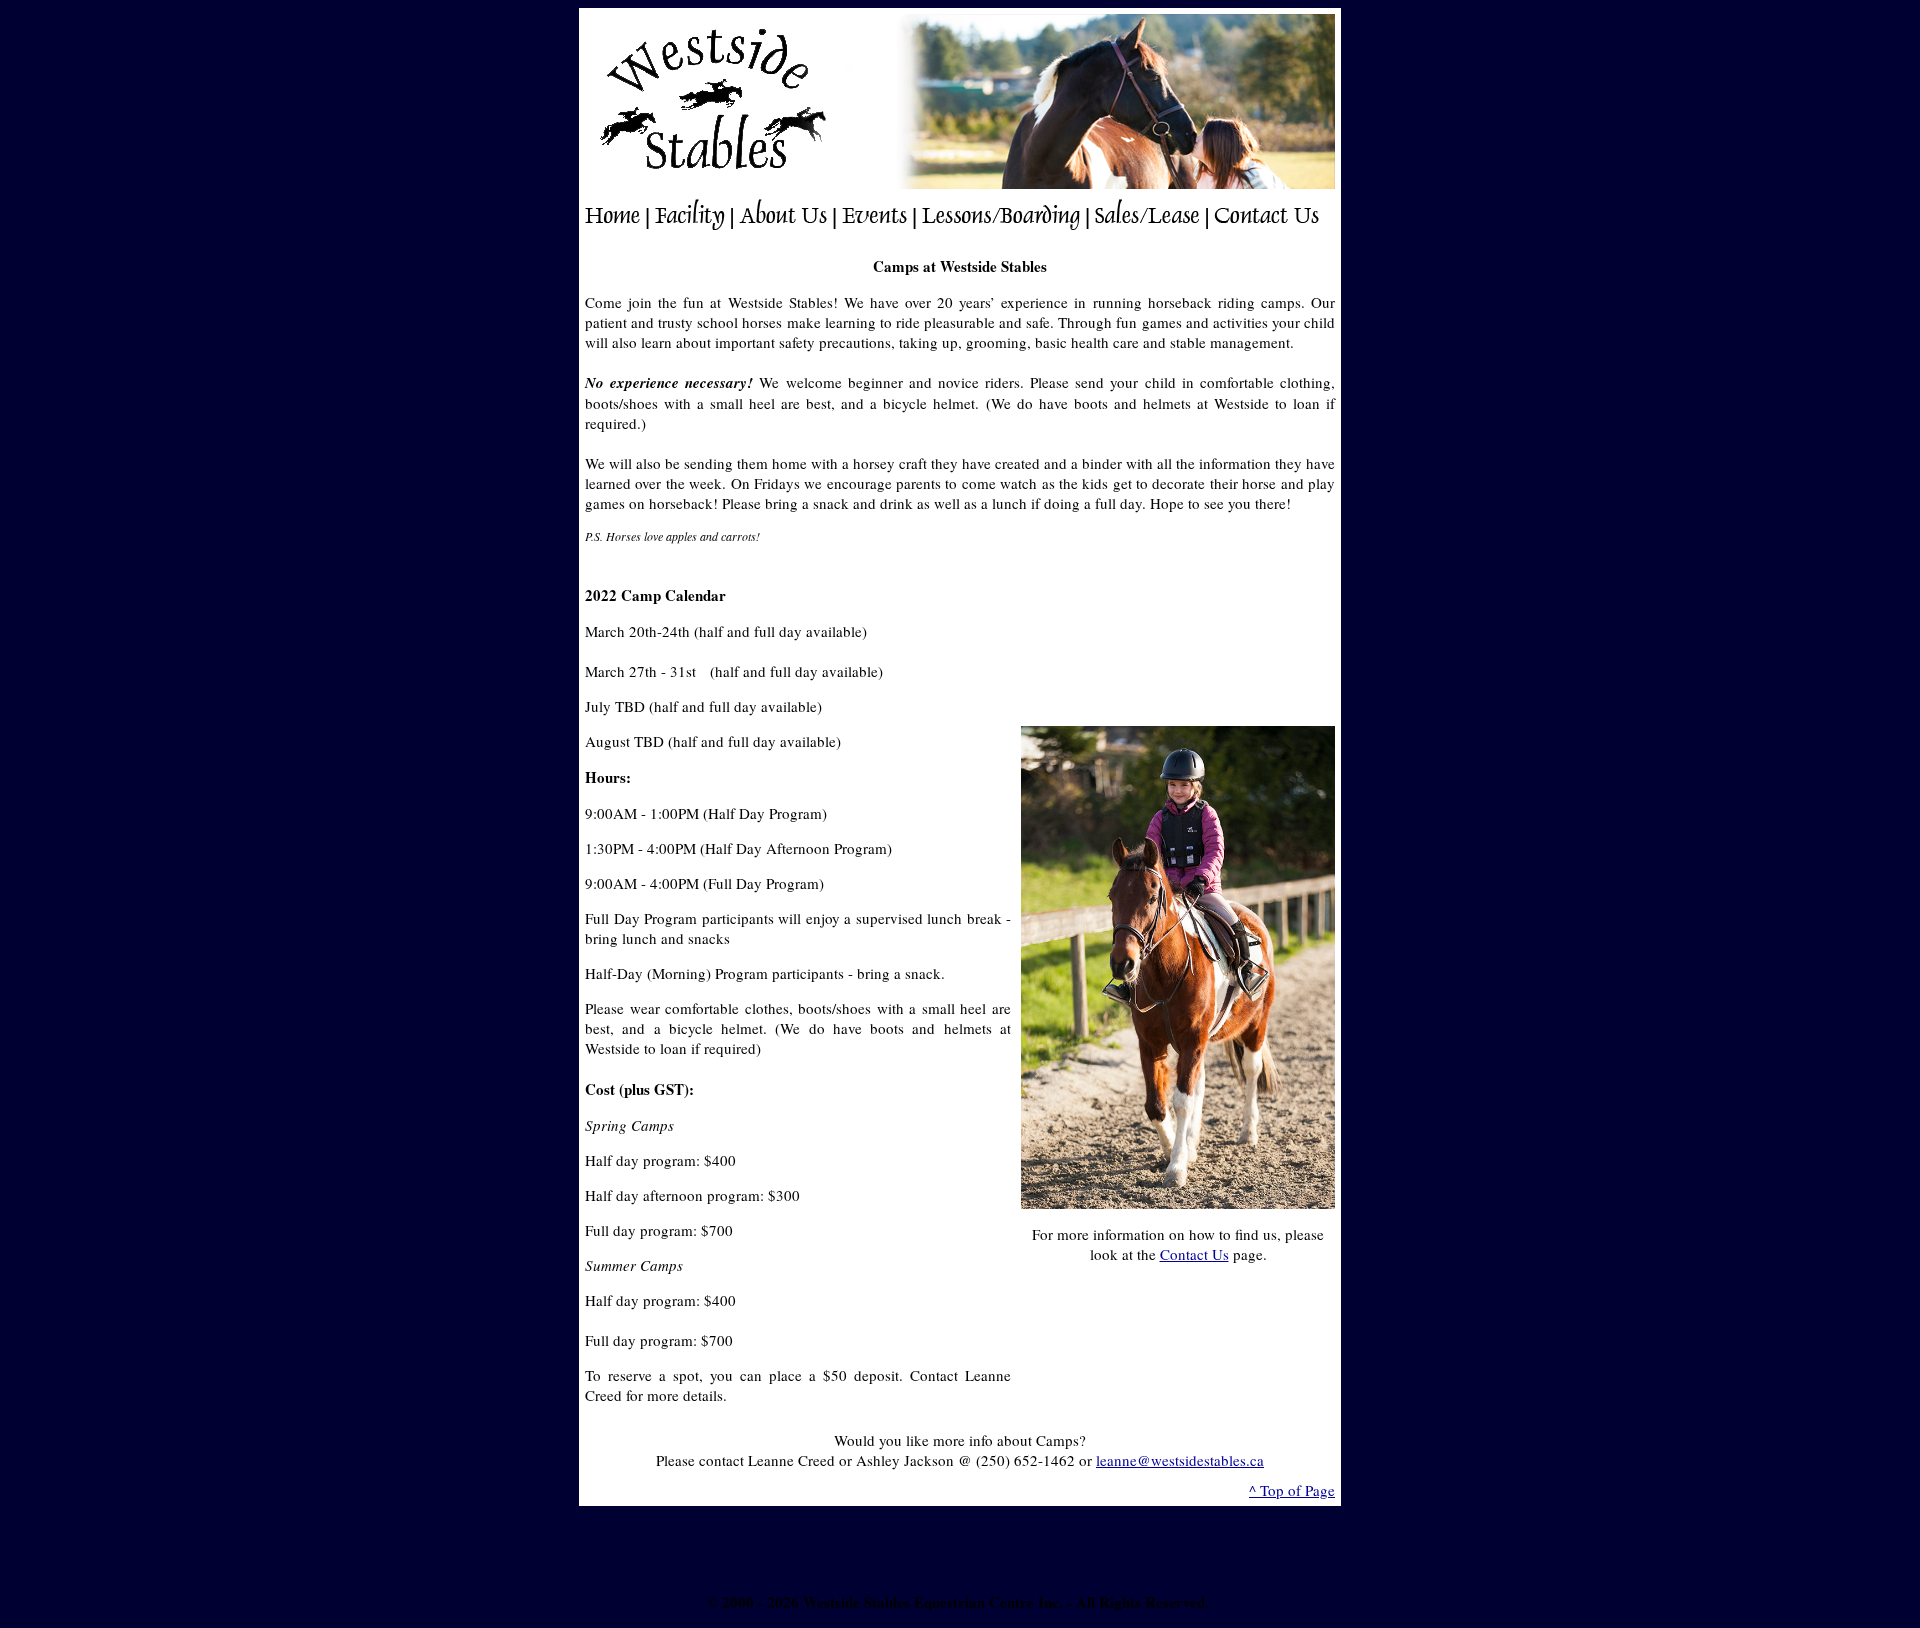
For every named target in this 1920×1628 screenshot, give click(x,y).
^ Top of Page (1292, 1490)
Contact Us (1194, 1254)
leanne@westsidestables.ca (1180, 1460)
